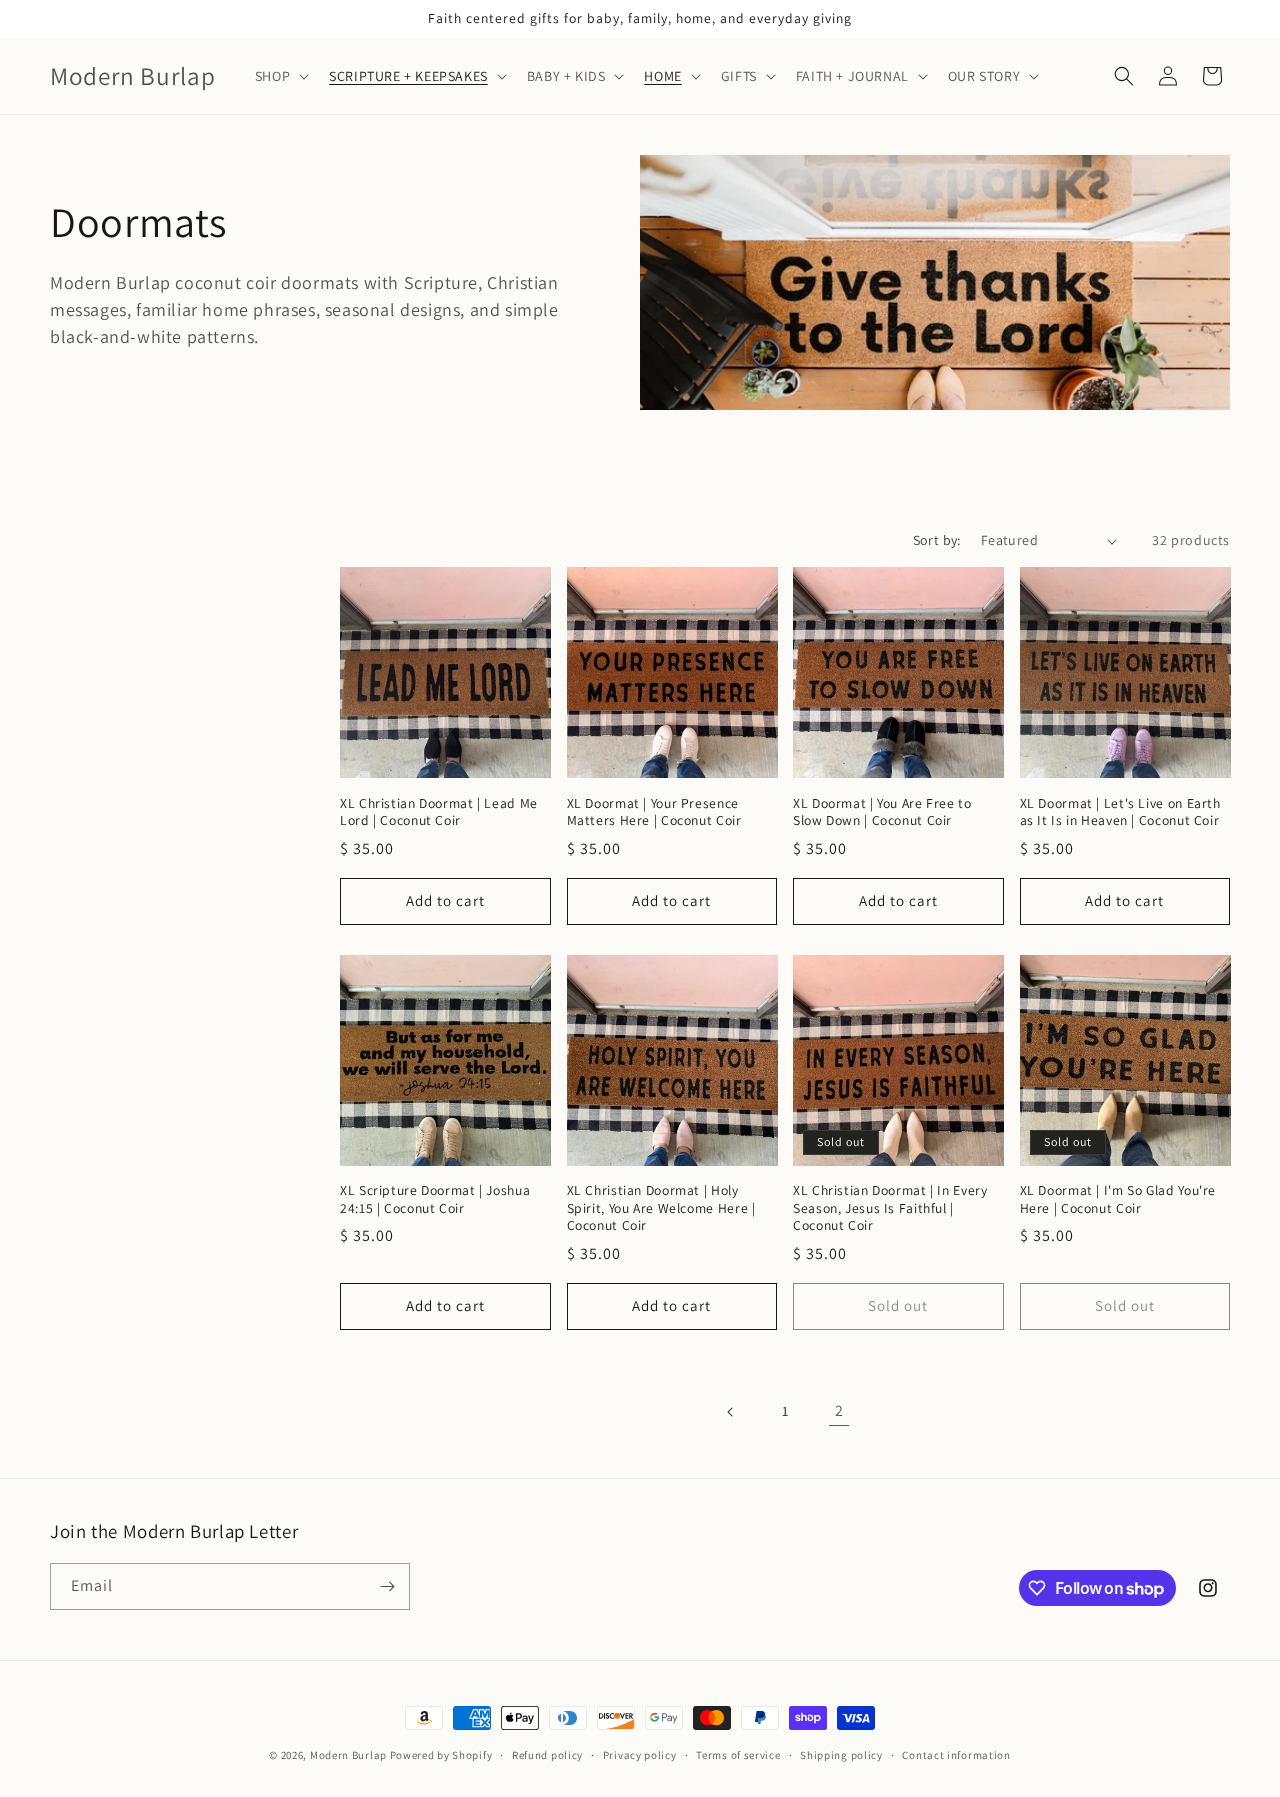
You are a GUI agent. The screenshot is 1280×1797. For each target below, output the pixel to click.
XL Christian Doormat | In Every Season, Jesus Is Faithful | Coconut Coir (890, 1208)
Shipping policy (841, 1755)
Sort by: (937, 540)
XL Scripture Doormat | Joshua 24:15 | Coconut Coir (435, 1199)
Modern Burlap (348, 1755)
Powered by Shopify (441, 1755)
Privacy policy (640, 1755)
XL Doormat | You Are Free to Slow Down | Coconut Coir (882, 812)
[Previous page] (731, 1412)
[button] (280, 76)
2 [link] (839, 1410)
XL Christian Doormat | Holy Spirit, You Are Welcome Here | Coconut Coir (661, 1208)
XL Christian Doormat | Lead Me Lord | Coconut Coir (439, 812)
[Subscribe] (387, 1586)
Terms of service (738, 1755)
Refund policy (547, 1755)
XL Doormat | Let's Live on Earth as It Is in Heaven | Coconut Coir (1120, 812)
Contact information (956, 1755)
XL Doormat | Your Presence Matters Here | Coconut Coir (654, 812)
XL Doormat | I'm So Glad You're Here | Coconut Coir (1118, 1199)
